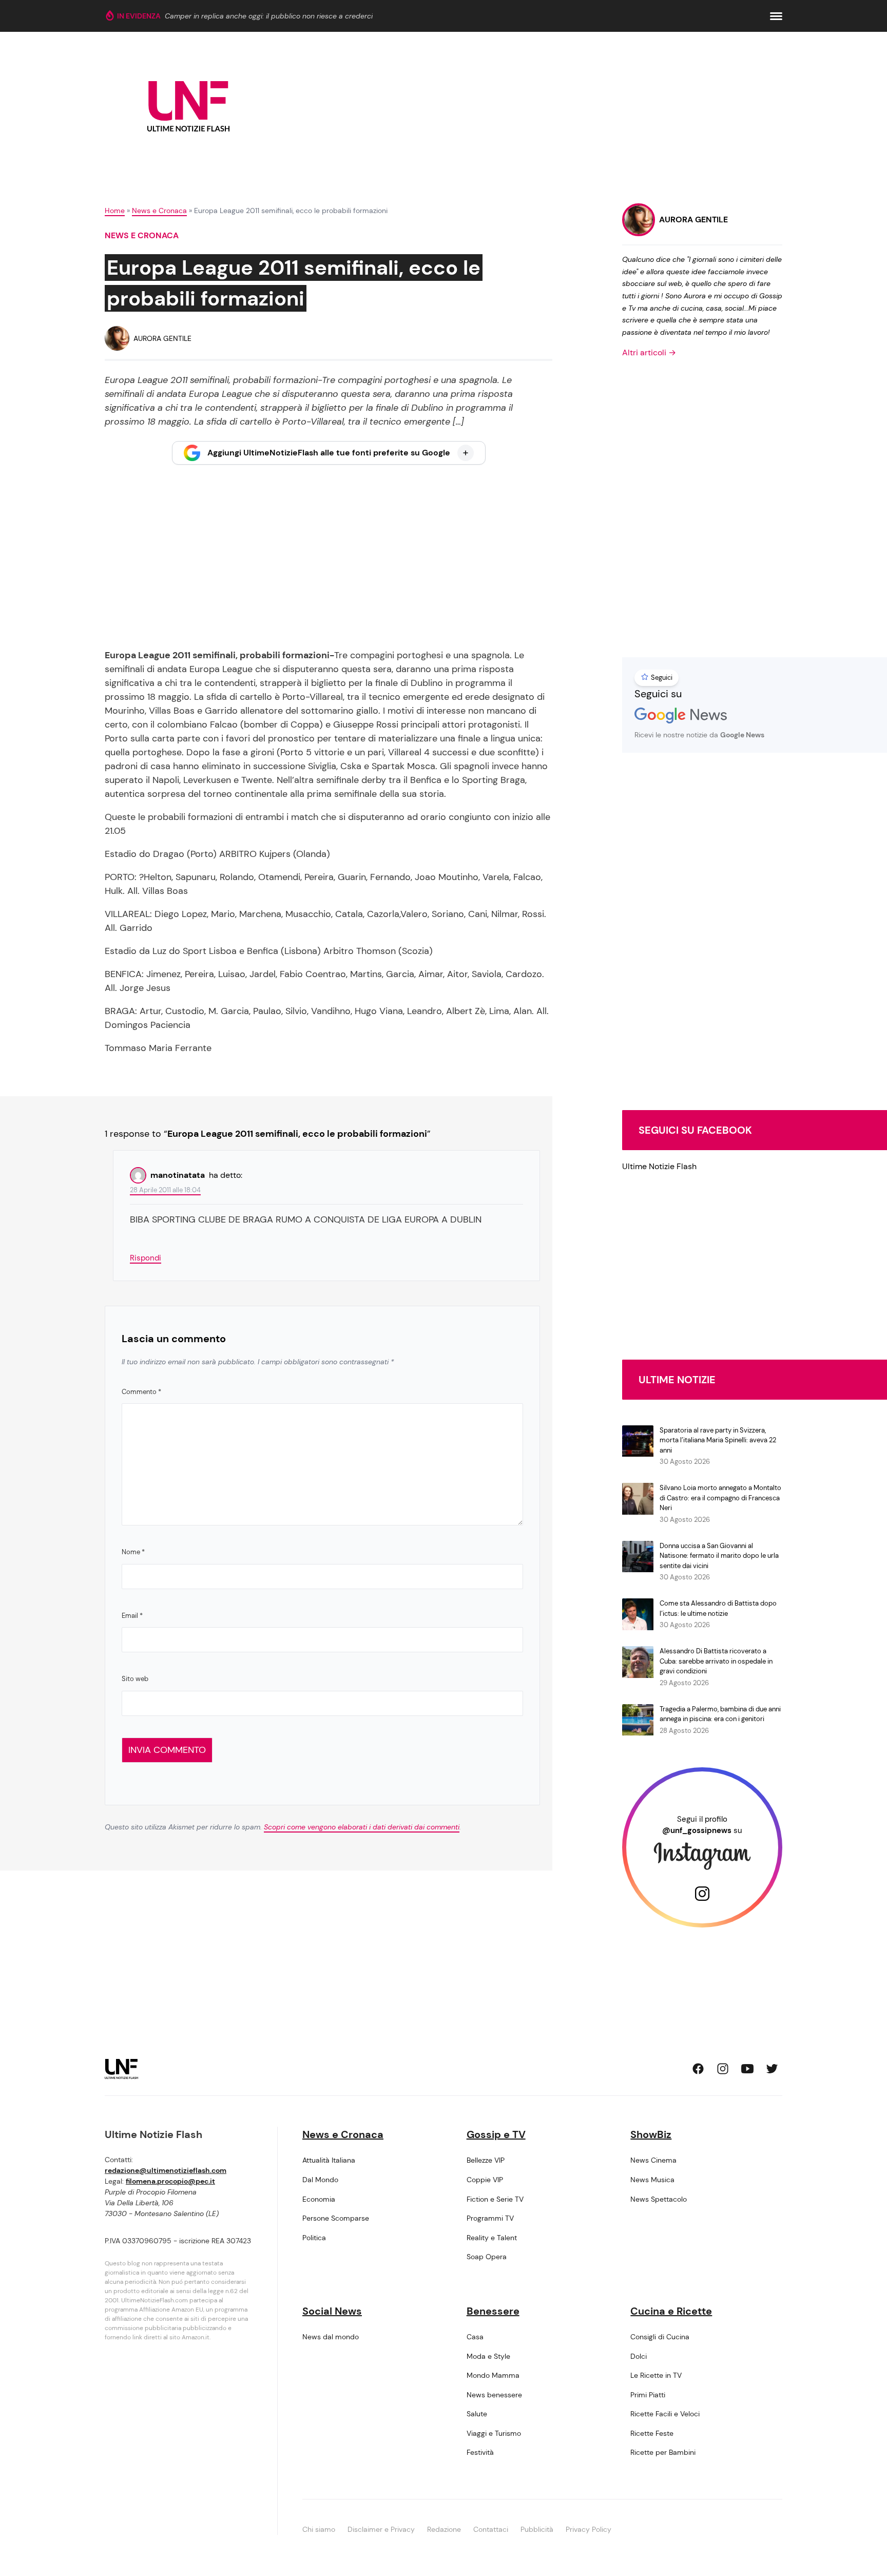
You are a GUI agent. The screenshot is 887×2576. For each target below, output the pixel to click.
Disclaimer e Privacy (381, 2529)
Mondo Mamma (493, 2375)
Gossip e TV (496, 2134)
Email (132, 1616)
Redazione (444, 2529)
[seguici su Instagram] (723, 2069)
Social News (332, 2311)
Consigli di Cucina (660, 2337)
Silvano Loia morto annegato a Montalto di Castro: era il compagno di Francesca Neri (720, 1498)
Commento (141, 1392)
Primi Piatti (648, 2395)
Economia (319, 2199)
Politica (314, 2238)
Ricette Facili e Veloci (665, 2414)
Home (115, 211)
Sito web (135, 1679)
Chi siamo (319, 2529)
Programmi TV (490, 2218)
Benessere (493, 2311)
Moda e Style (488, 2356)
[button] (776, 16)
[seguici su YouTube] (747, 2069)
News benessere (494, 2395)
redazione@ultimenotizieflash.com (166, 2170)
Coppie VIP (485, 2180)
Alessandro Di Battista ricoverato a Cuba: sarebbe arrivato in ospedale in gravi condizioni (716, 1661)
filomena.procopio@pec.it (170, 2181)
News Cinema (653, 2160)
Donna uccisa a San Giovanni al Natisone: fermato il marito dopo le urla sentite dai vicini (719, 1556)
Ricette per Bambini (663, 2452)
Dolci (639, 2356)
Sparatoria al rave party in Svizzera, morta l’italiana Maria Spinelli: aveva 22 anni (718, 1440)
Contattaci (491, 2529)
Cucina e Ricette (671, 2311)
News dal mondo (331, 2337)
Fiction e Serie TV (495, 2199)
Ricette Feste (652, 2433)
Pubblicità (537, 2529)
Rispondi (146, 1258)
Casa (475, 2337)
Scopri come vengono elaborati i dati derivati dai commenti (362, 1827)
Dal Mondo (320, 2180)
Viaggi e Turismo (494, 2433)
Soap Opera (487, 2257)
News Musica (652, 2180)
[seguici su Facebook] (698, 2069)
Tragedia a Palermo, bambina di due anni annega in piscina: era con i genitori (720, 1714)
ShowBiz (651, 2134)
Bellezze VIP (486, 2160)
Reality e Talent (492, 2238)
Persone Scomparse (336, 2218)
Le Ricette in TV (656, 2375)
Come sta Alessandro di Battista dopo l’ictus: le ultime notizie (718, 1608)
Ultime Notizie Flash (659, 1166)
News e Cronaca (159, 211)
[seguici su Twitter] (772, 2069)
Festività (480, 2452)
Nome (133, 1552)
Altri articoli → (649, 352)
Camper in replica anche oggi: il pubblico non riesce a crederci (269, 16)
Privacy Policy (589, 2529)
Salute (477, 2414)
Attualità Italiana (329, 2160)
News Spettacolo (659, 2199)
